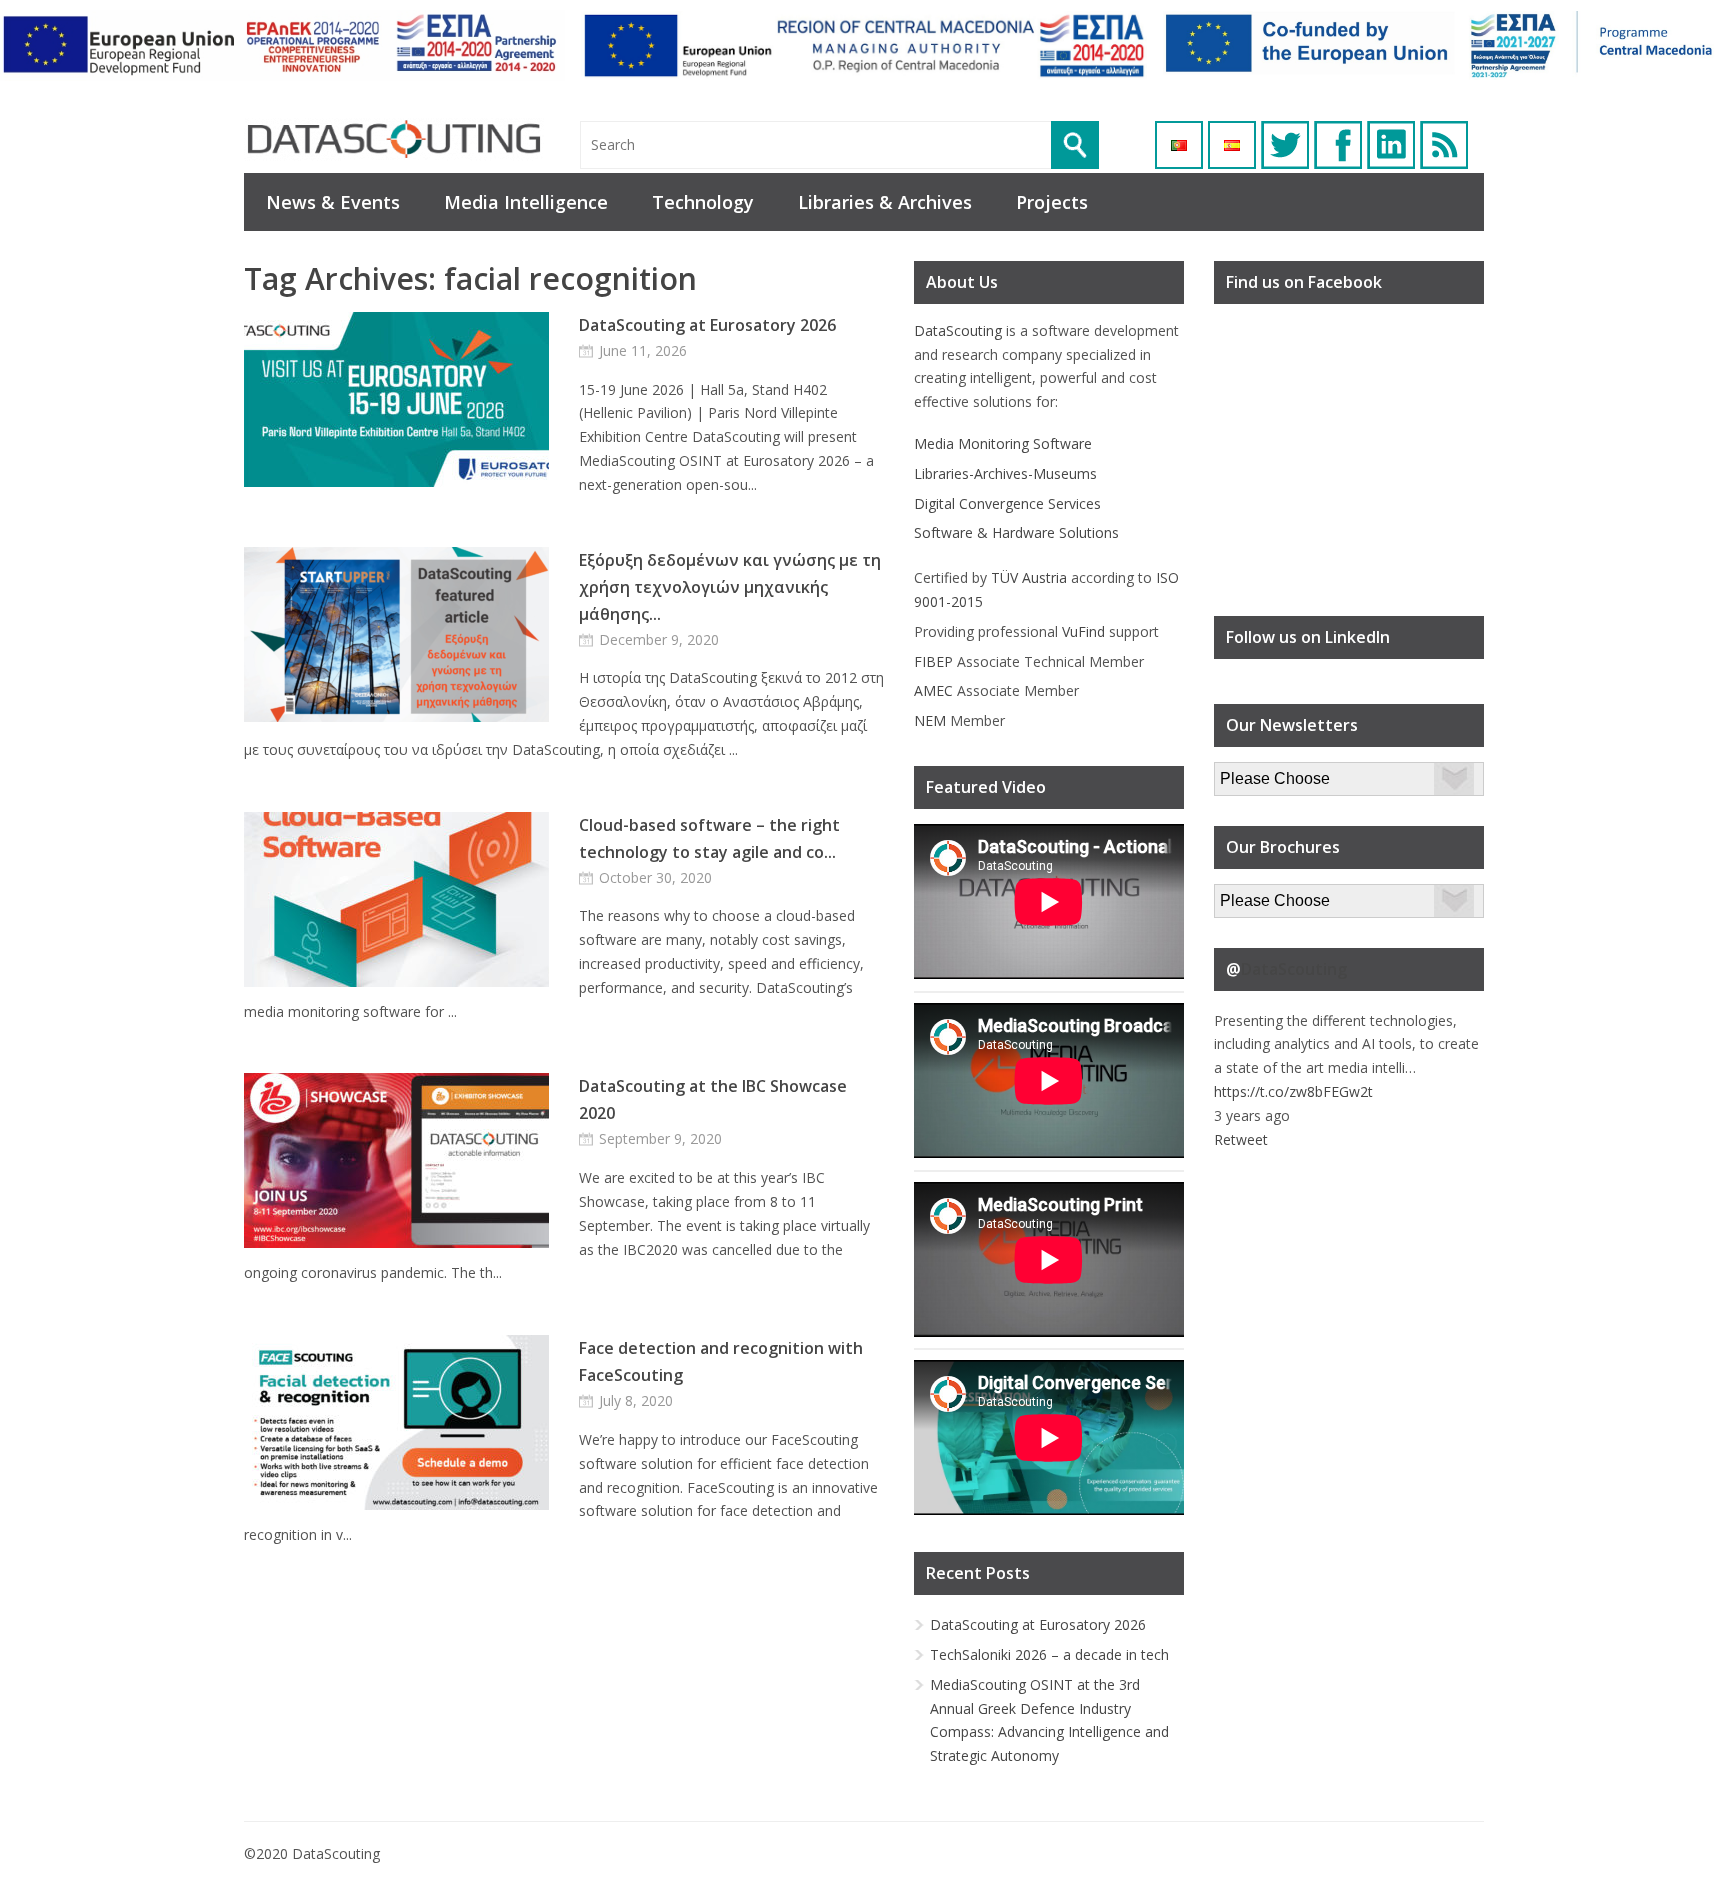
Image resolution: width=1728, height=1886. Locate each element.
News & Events (333, 202)
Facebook (1338, 145)
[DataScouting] (394, 139)
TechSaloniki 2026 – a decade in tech (1049, 1654)
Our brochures (1260, 895)
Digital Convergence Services (1007, 503)
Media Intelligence (526, 202)
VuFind (1083, 631)
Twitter (1285, 145)
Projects (1052, 202)
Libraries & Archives (885, 202)
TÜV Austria (1029, 577)
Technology (703, 202)
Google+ (1391, 145)
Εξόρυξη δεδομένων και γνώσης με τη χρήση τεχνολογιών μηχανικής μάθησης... (730, 587)
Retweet (1241, 1139)
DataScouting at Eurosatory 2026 (707, 325)
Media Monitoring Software (1003, 443)
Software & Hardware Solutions (1016, 532)
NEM (930, 720)
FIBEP (933, 661)
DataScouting (958, 330)
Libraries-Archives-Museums (1005, 473)
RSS (1444, 145)
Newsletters (1253, 773)
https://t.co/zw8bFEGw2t (1293, 1091)
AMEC (933, 690)
